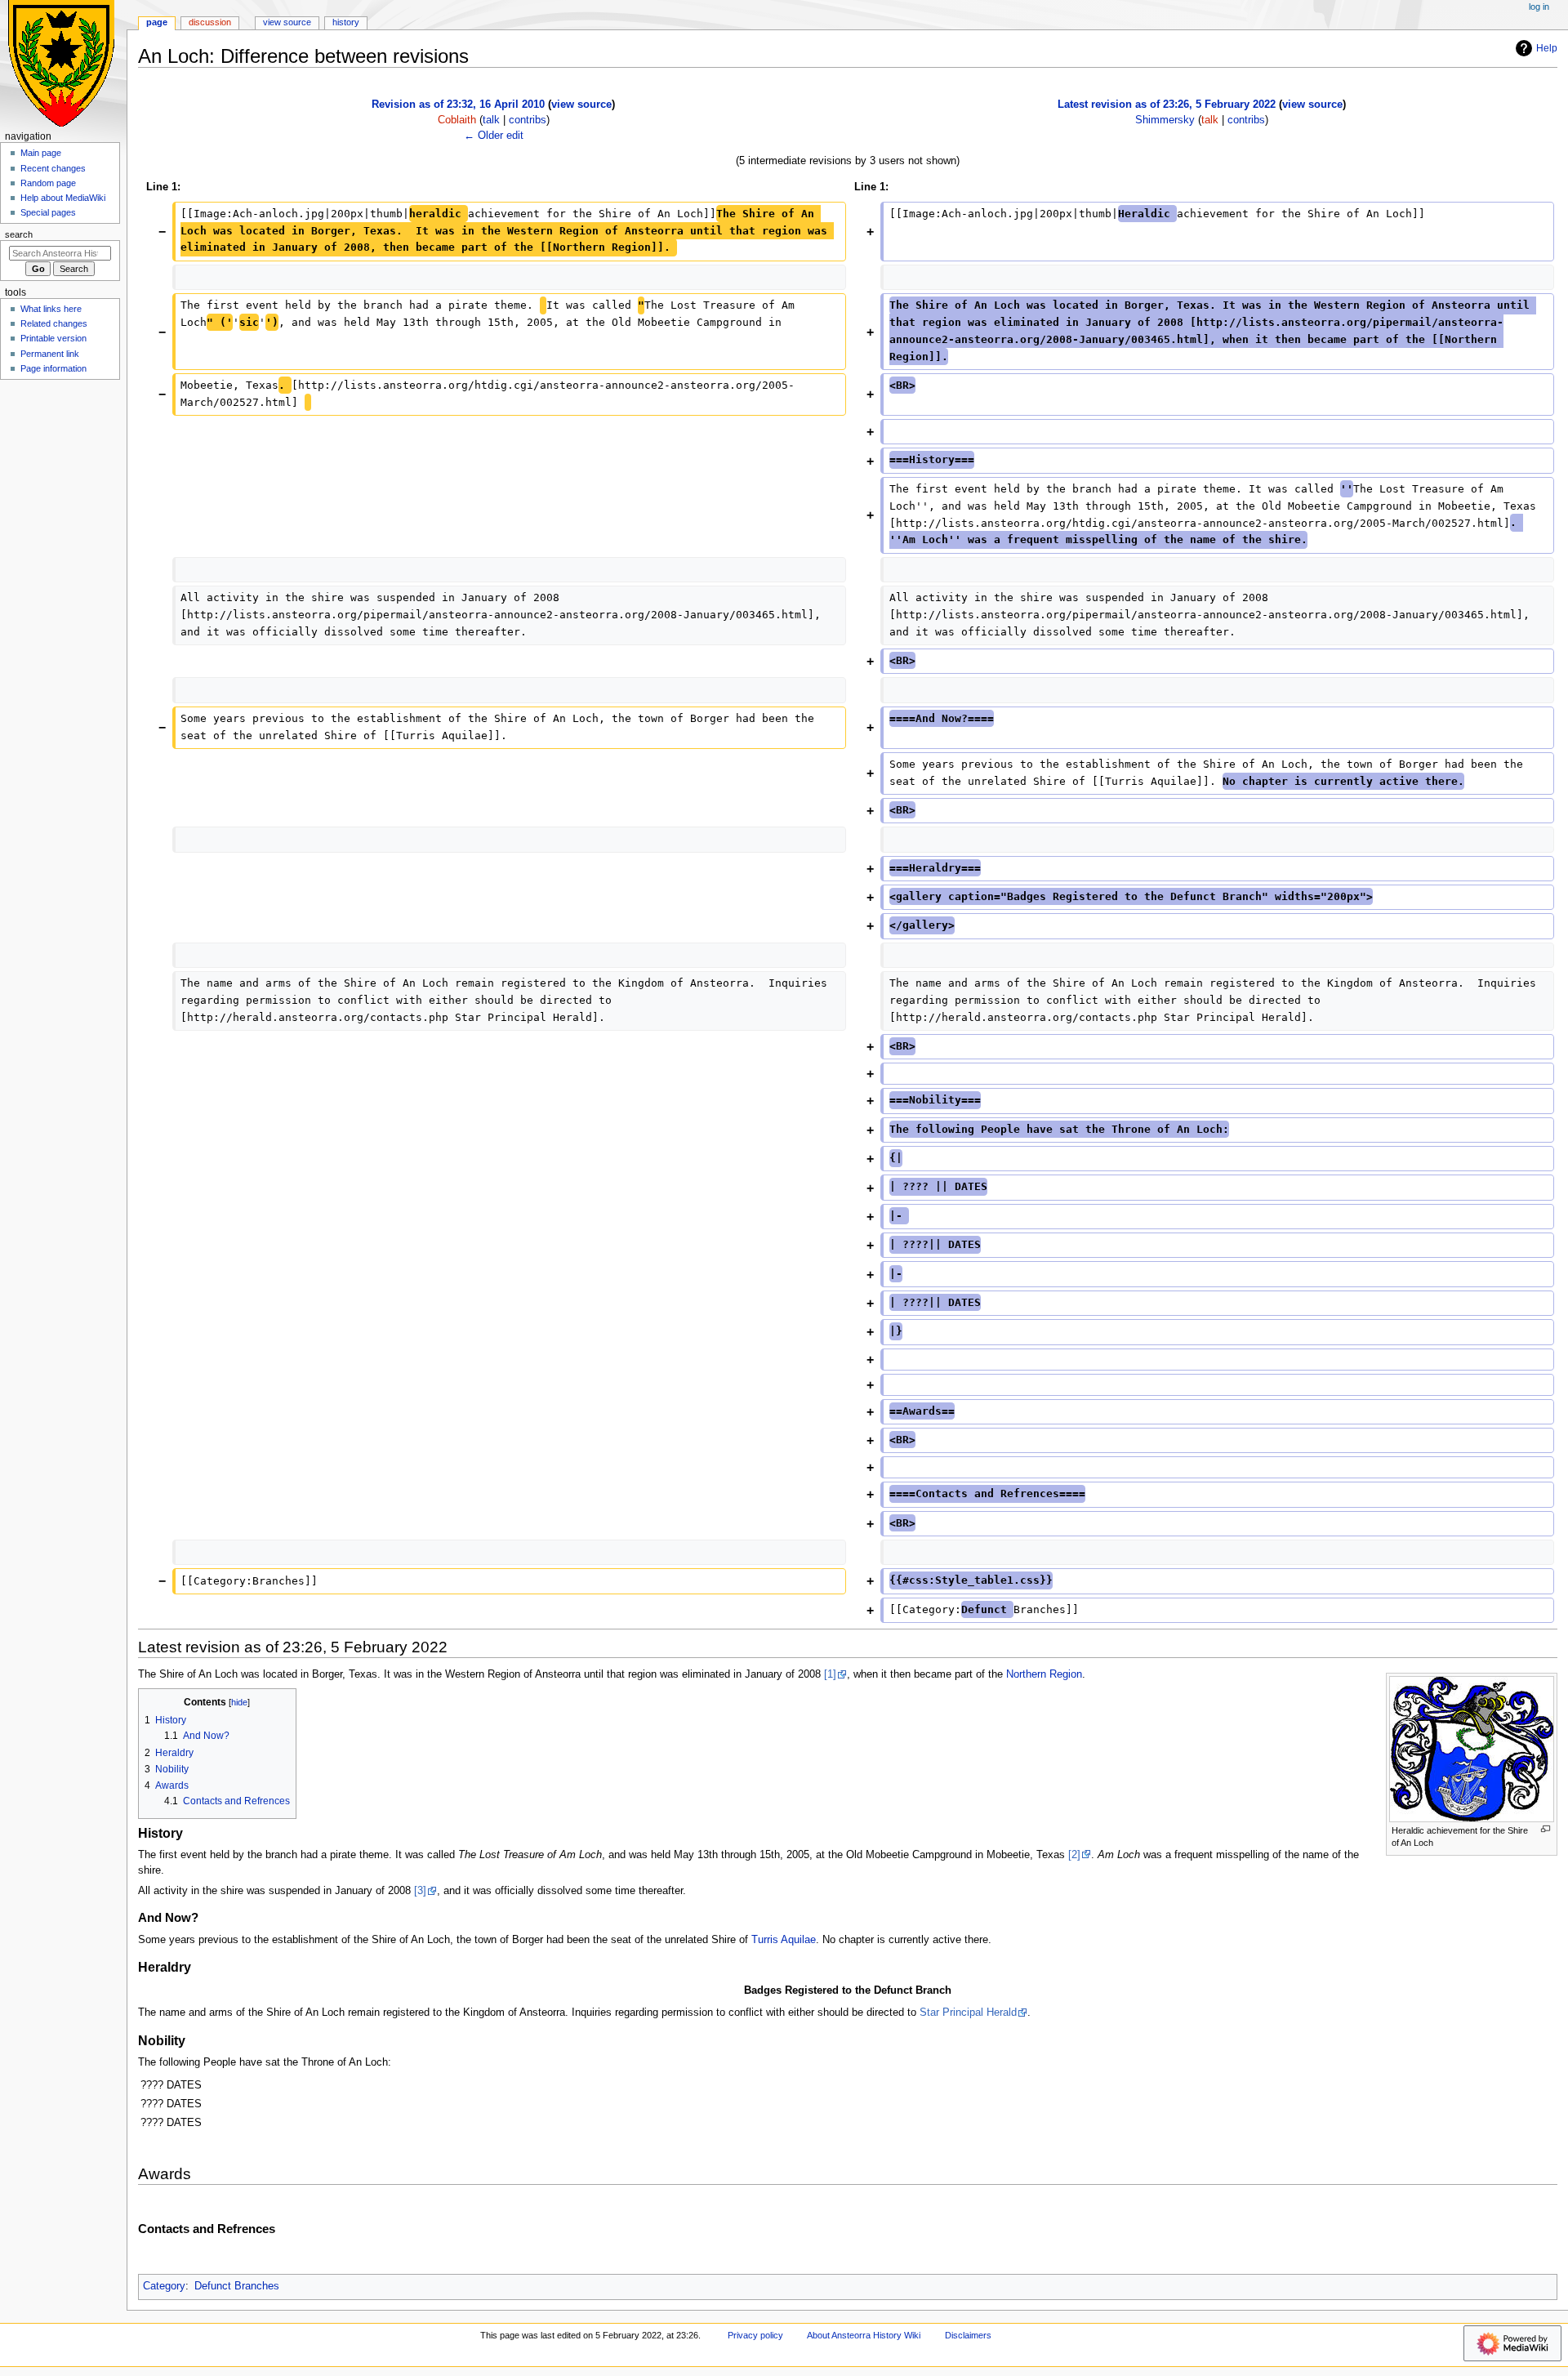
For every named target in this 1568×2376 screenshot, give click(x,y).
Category (164, 2286)
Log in (1539, 7)
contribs (528, 120)
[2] (1074, 1855)
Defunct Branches (237, 2286)
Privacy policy (755, 2335)
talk (491, 120)
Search (19, 234)
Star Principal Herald (968, 2013)
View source (287, 22)
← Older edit (494, 136)
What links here (51, 309)
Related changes (54, 323)
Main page (41, 153)
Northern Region (1044, 1674)
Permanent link (50, 354)
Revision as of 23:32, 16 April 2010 (458, 105)
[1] (830, 1674)
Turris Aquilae (784, 1940)
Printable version (53, 338)
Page (157, 22)
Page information (53, 368)
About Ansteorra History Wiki (864, 2335)
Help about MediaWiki (63, 198)
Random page (48, 183)
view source (581, 105)
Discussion (210, 22)
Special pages (48, 212)
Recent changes (53, 168)
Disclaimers (968, 2335)
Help (1547, 48)
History (346, 22)
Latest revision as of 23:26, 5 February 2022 (1167, 105)
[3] (420, 1891)
